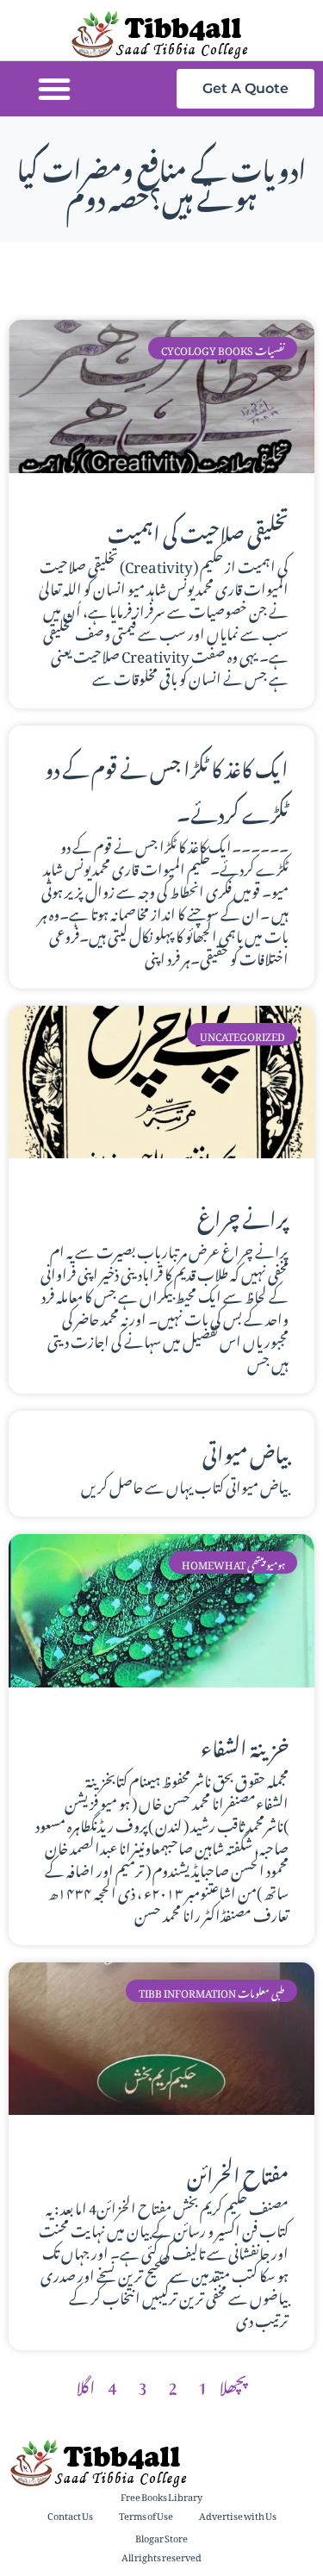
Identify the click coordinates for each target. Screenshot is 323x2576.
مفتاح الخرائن (238, 2172)
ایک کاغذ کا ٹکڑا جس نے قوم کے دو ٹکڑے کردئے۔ (167, 788)
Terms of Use (146, 2514)
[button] (54, 89)
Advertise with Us (238, 2514)
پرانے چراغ (243, 1215)
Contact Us (70, 2514)
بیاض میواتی (245, 1450)
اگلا (86, 2384)
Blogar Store (161, 2537)
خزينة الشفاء (245, 1744)
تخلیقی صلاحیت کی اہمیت (198, 530)
